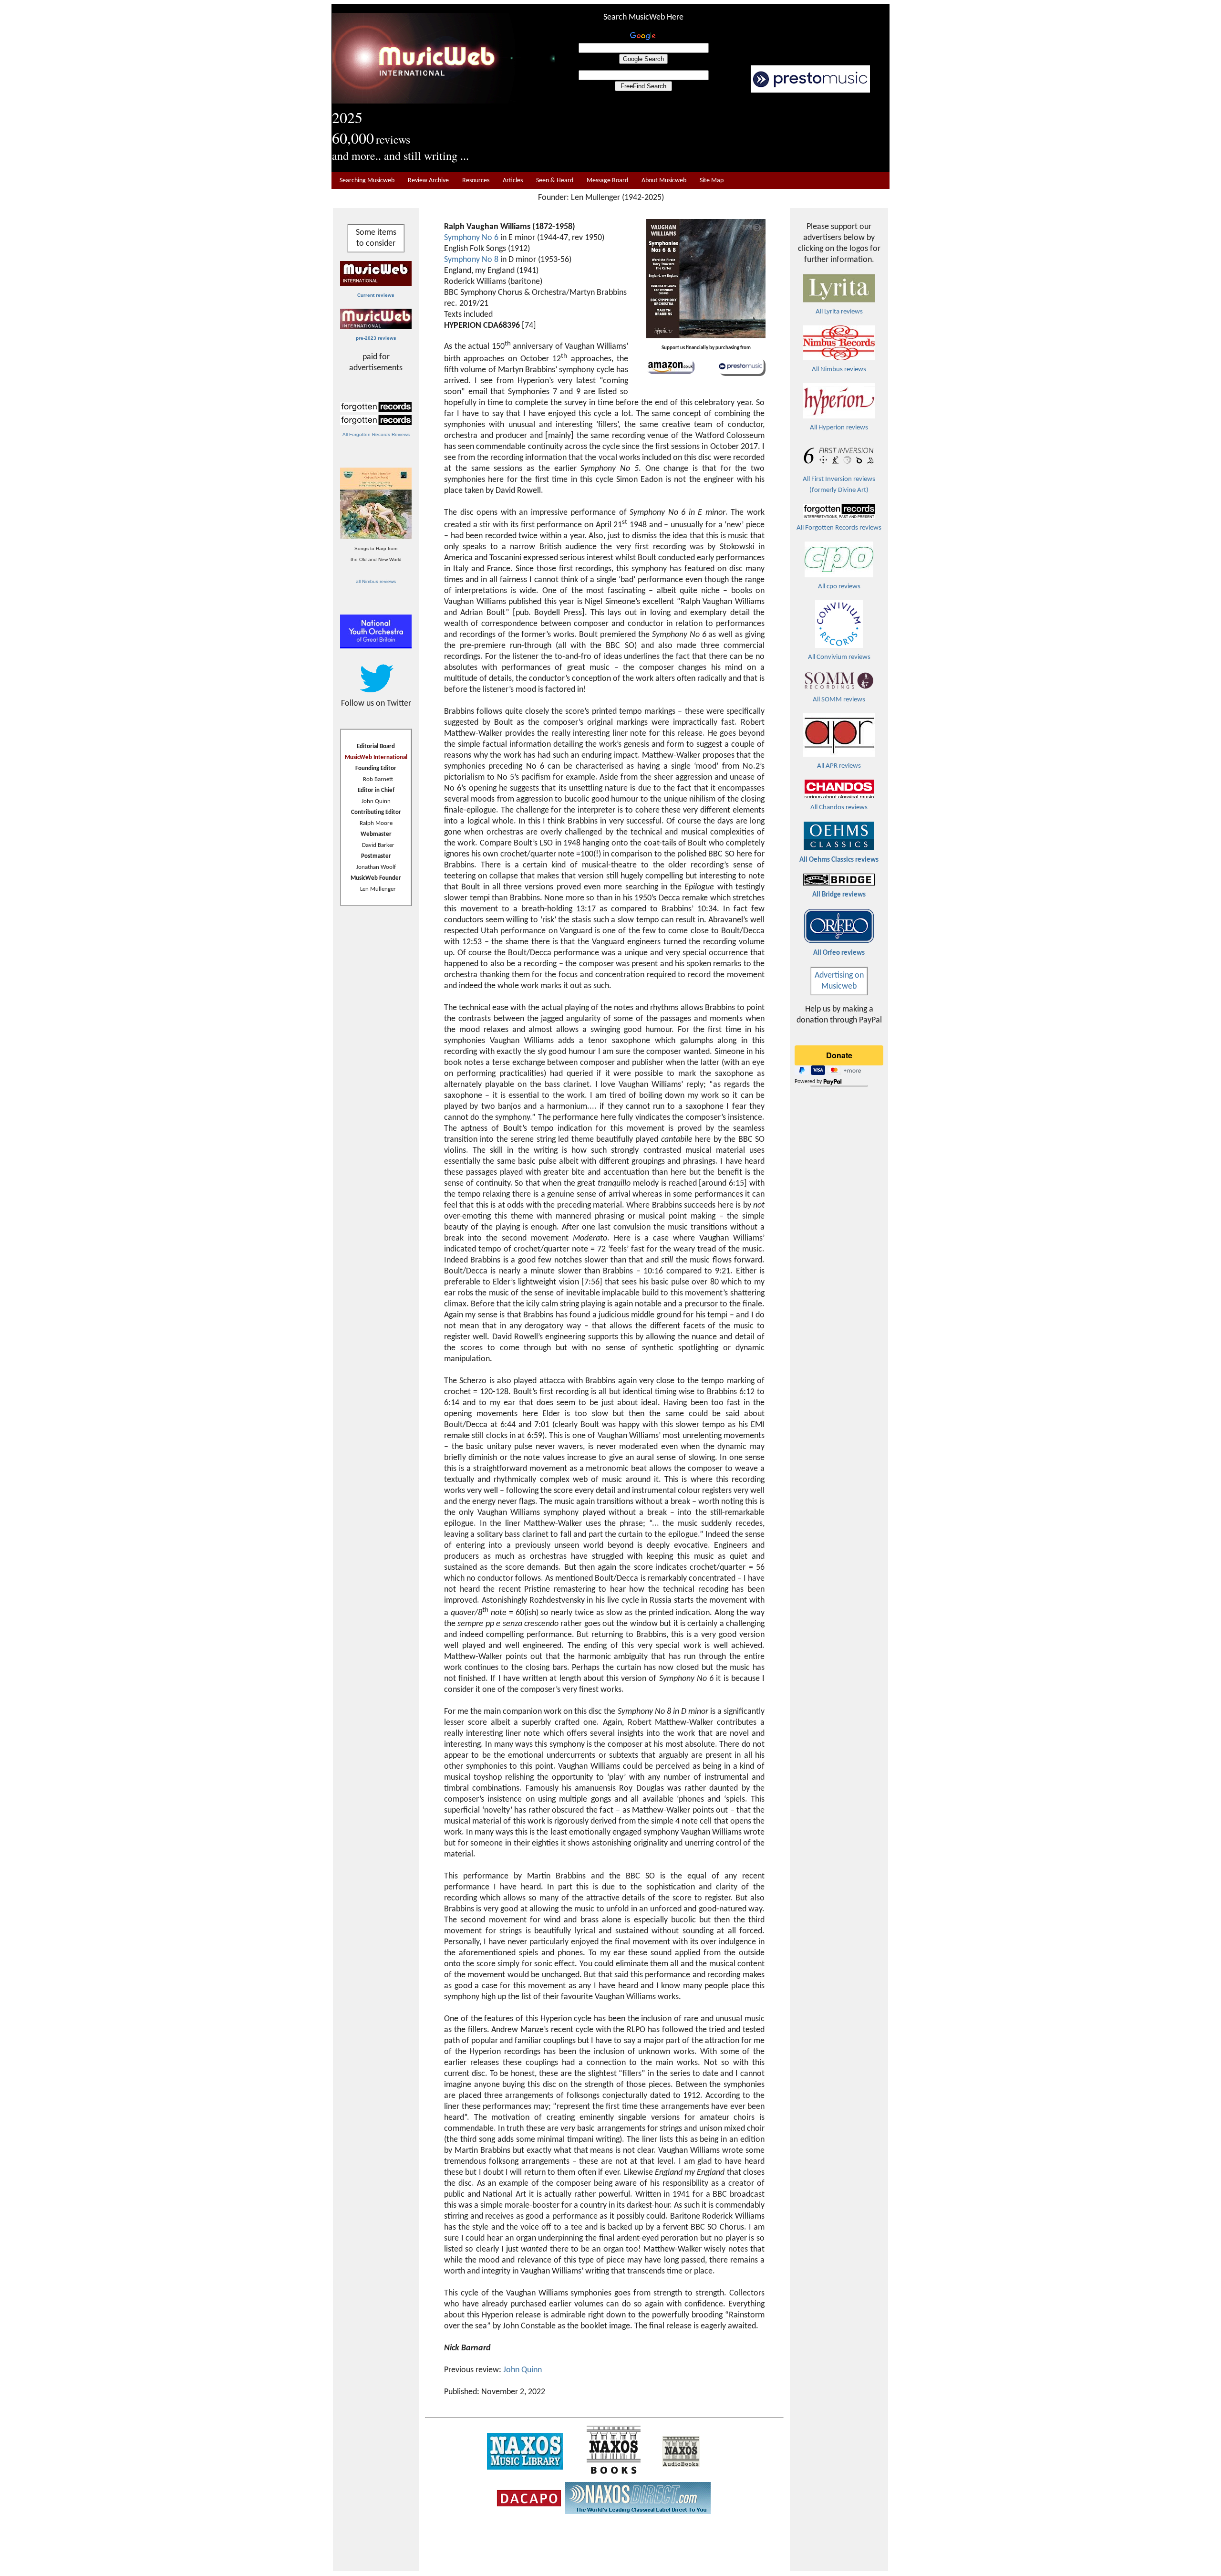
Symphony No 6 (471, 238)
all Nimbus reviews (376, 581)
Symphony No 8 (471, 260)
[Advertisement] (723, 133)
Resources (476, 181)
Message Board (607, 181)
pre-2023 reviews (376, 338)
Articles (513, 181)
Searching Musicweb (367, 181)
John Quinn (523, 2370)
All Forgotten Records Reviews (376, 434)
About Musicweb (664, 181)
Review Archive (428, 181)
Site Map (712, 181)
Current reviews (376, 295)
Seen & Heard (555, 181)
